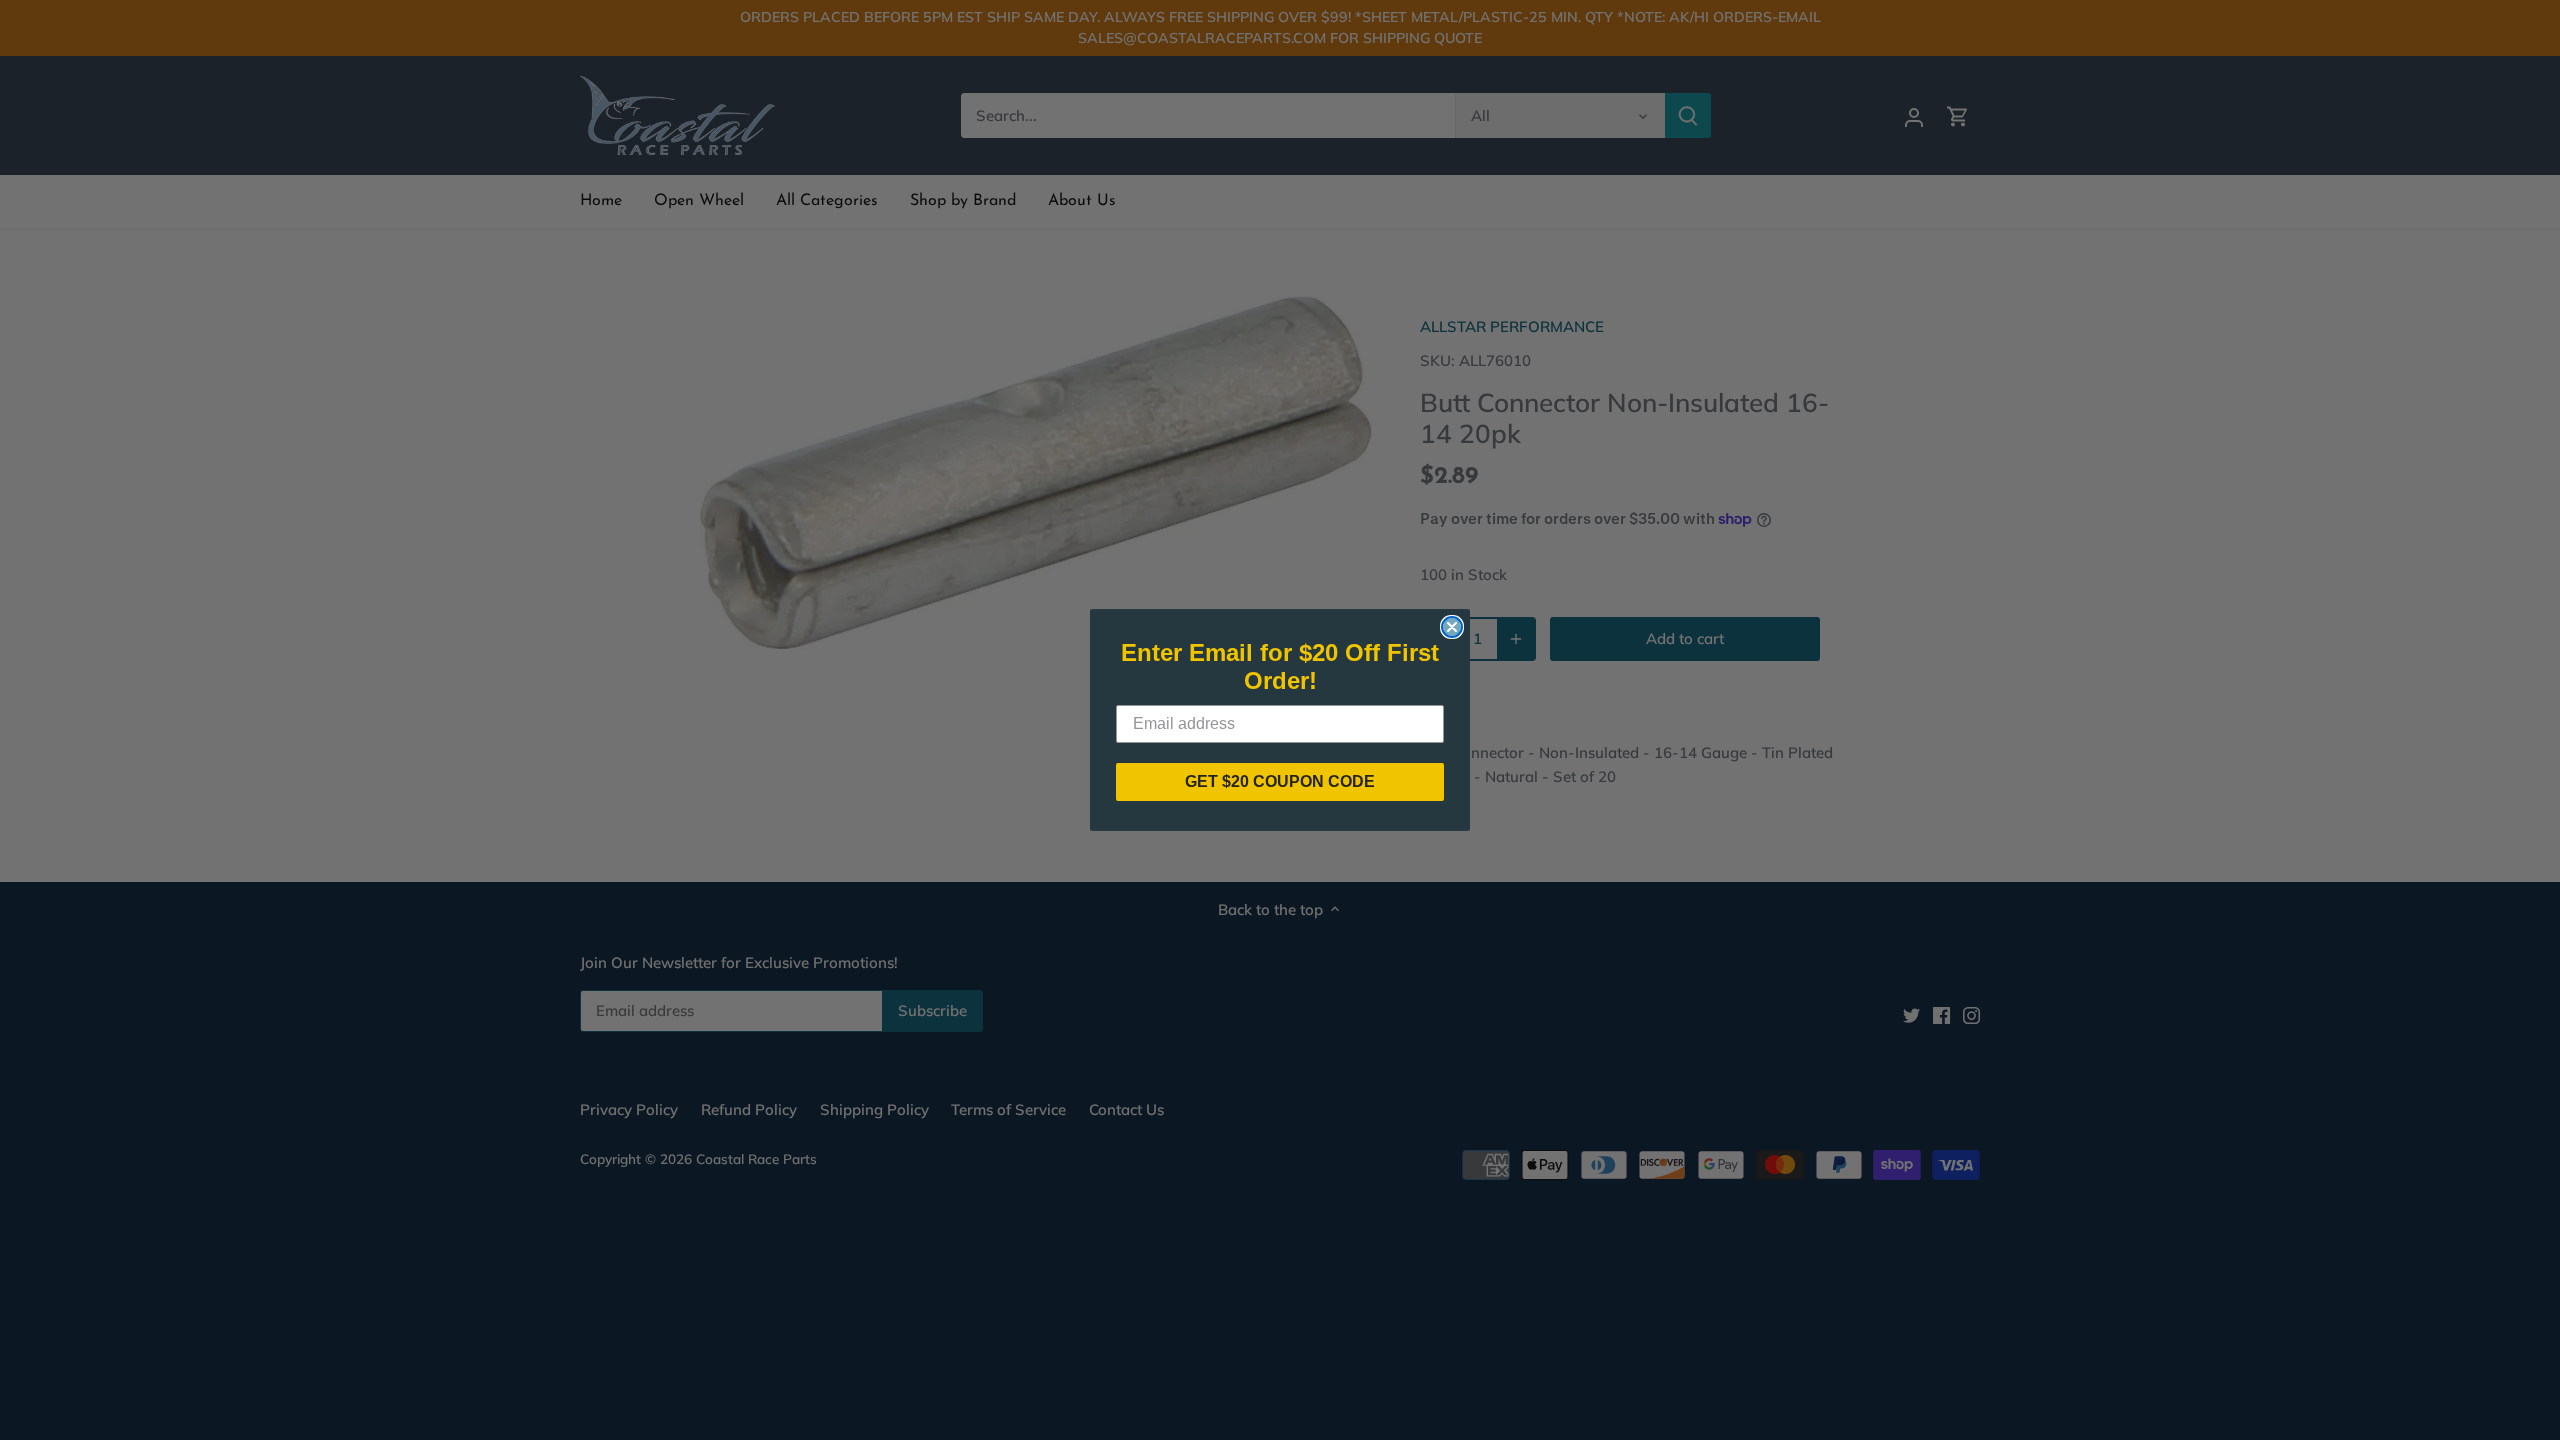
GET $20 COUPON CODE (1280, 781)
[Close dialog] (1452, 627)
